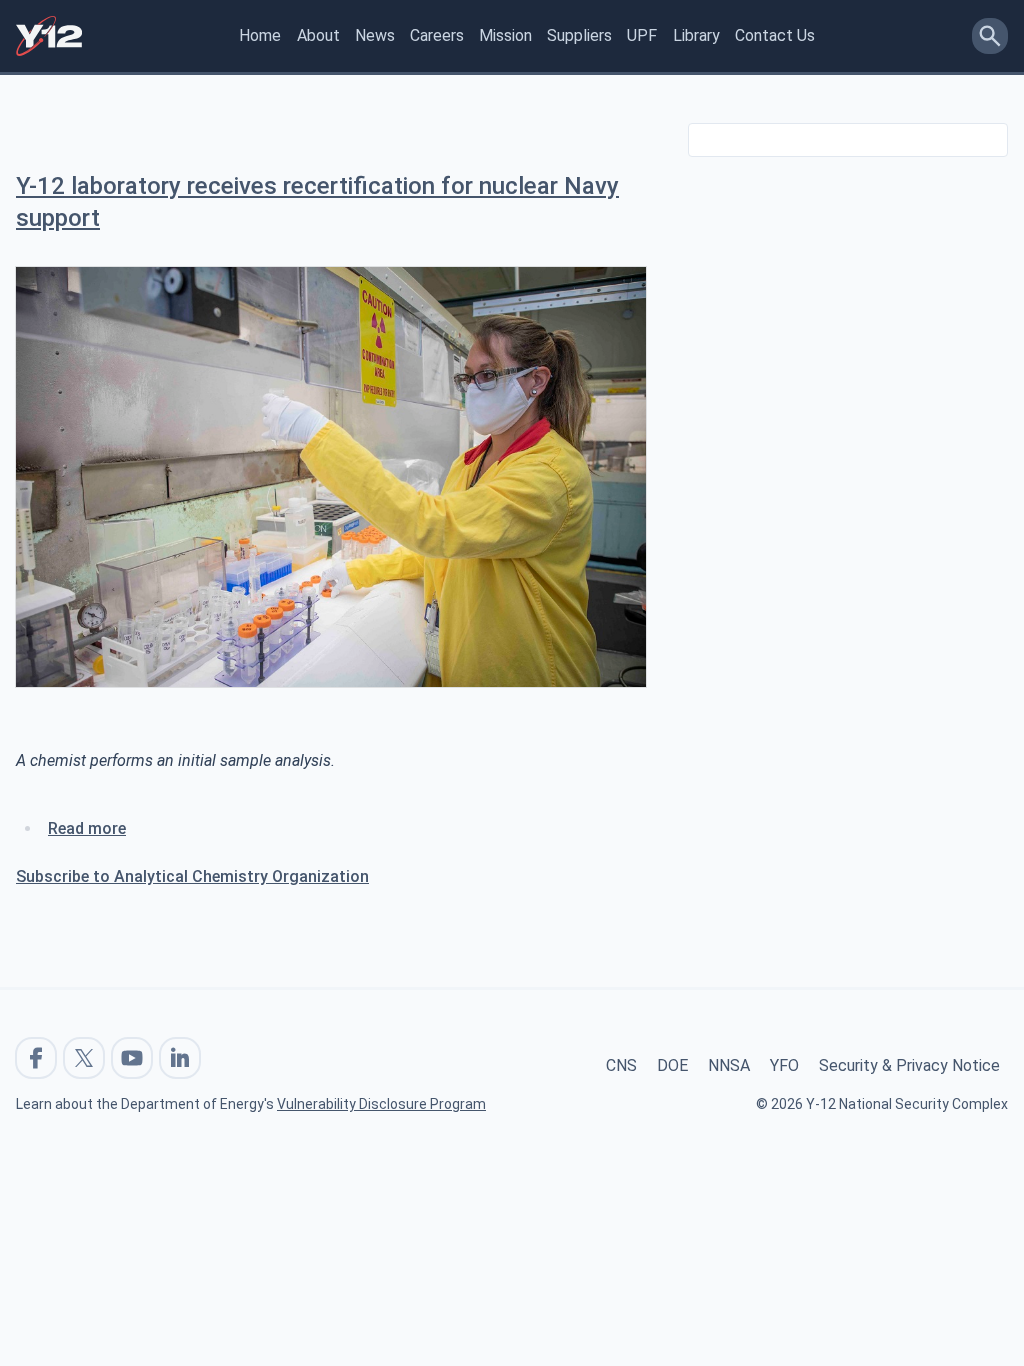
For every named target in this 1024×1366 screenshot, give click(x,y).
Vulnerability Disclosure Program (381, 1104)
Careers (437, 35)
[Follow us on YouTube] (132, 1058)
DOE (672, 1065)
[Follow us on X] (84, 1058)
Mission (505, 35)
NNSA (729, 1065)
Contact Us (775, 35)
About (318, 35)
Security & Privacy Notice (909, 1065)
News (375, 35)
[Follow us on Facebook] (36, 1058)
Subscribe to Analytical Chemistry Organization (192, 876)
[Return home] (49, 36)
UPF (642, 35)
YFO (784, 1065)
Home (260, 35)
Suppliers (579, 35)
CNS (621, 1065)
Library (696, 35)
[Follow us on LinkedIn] (180, 1058)
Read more (87, 828)
